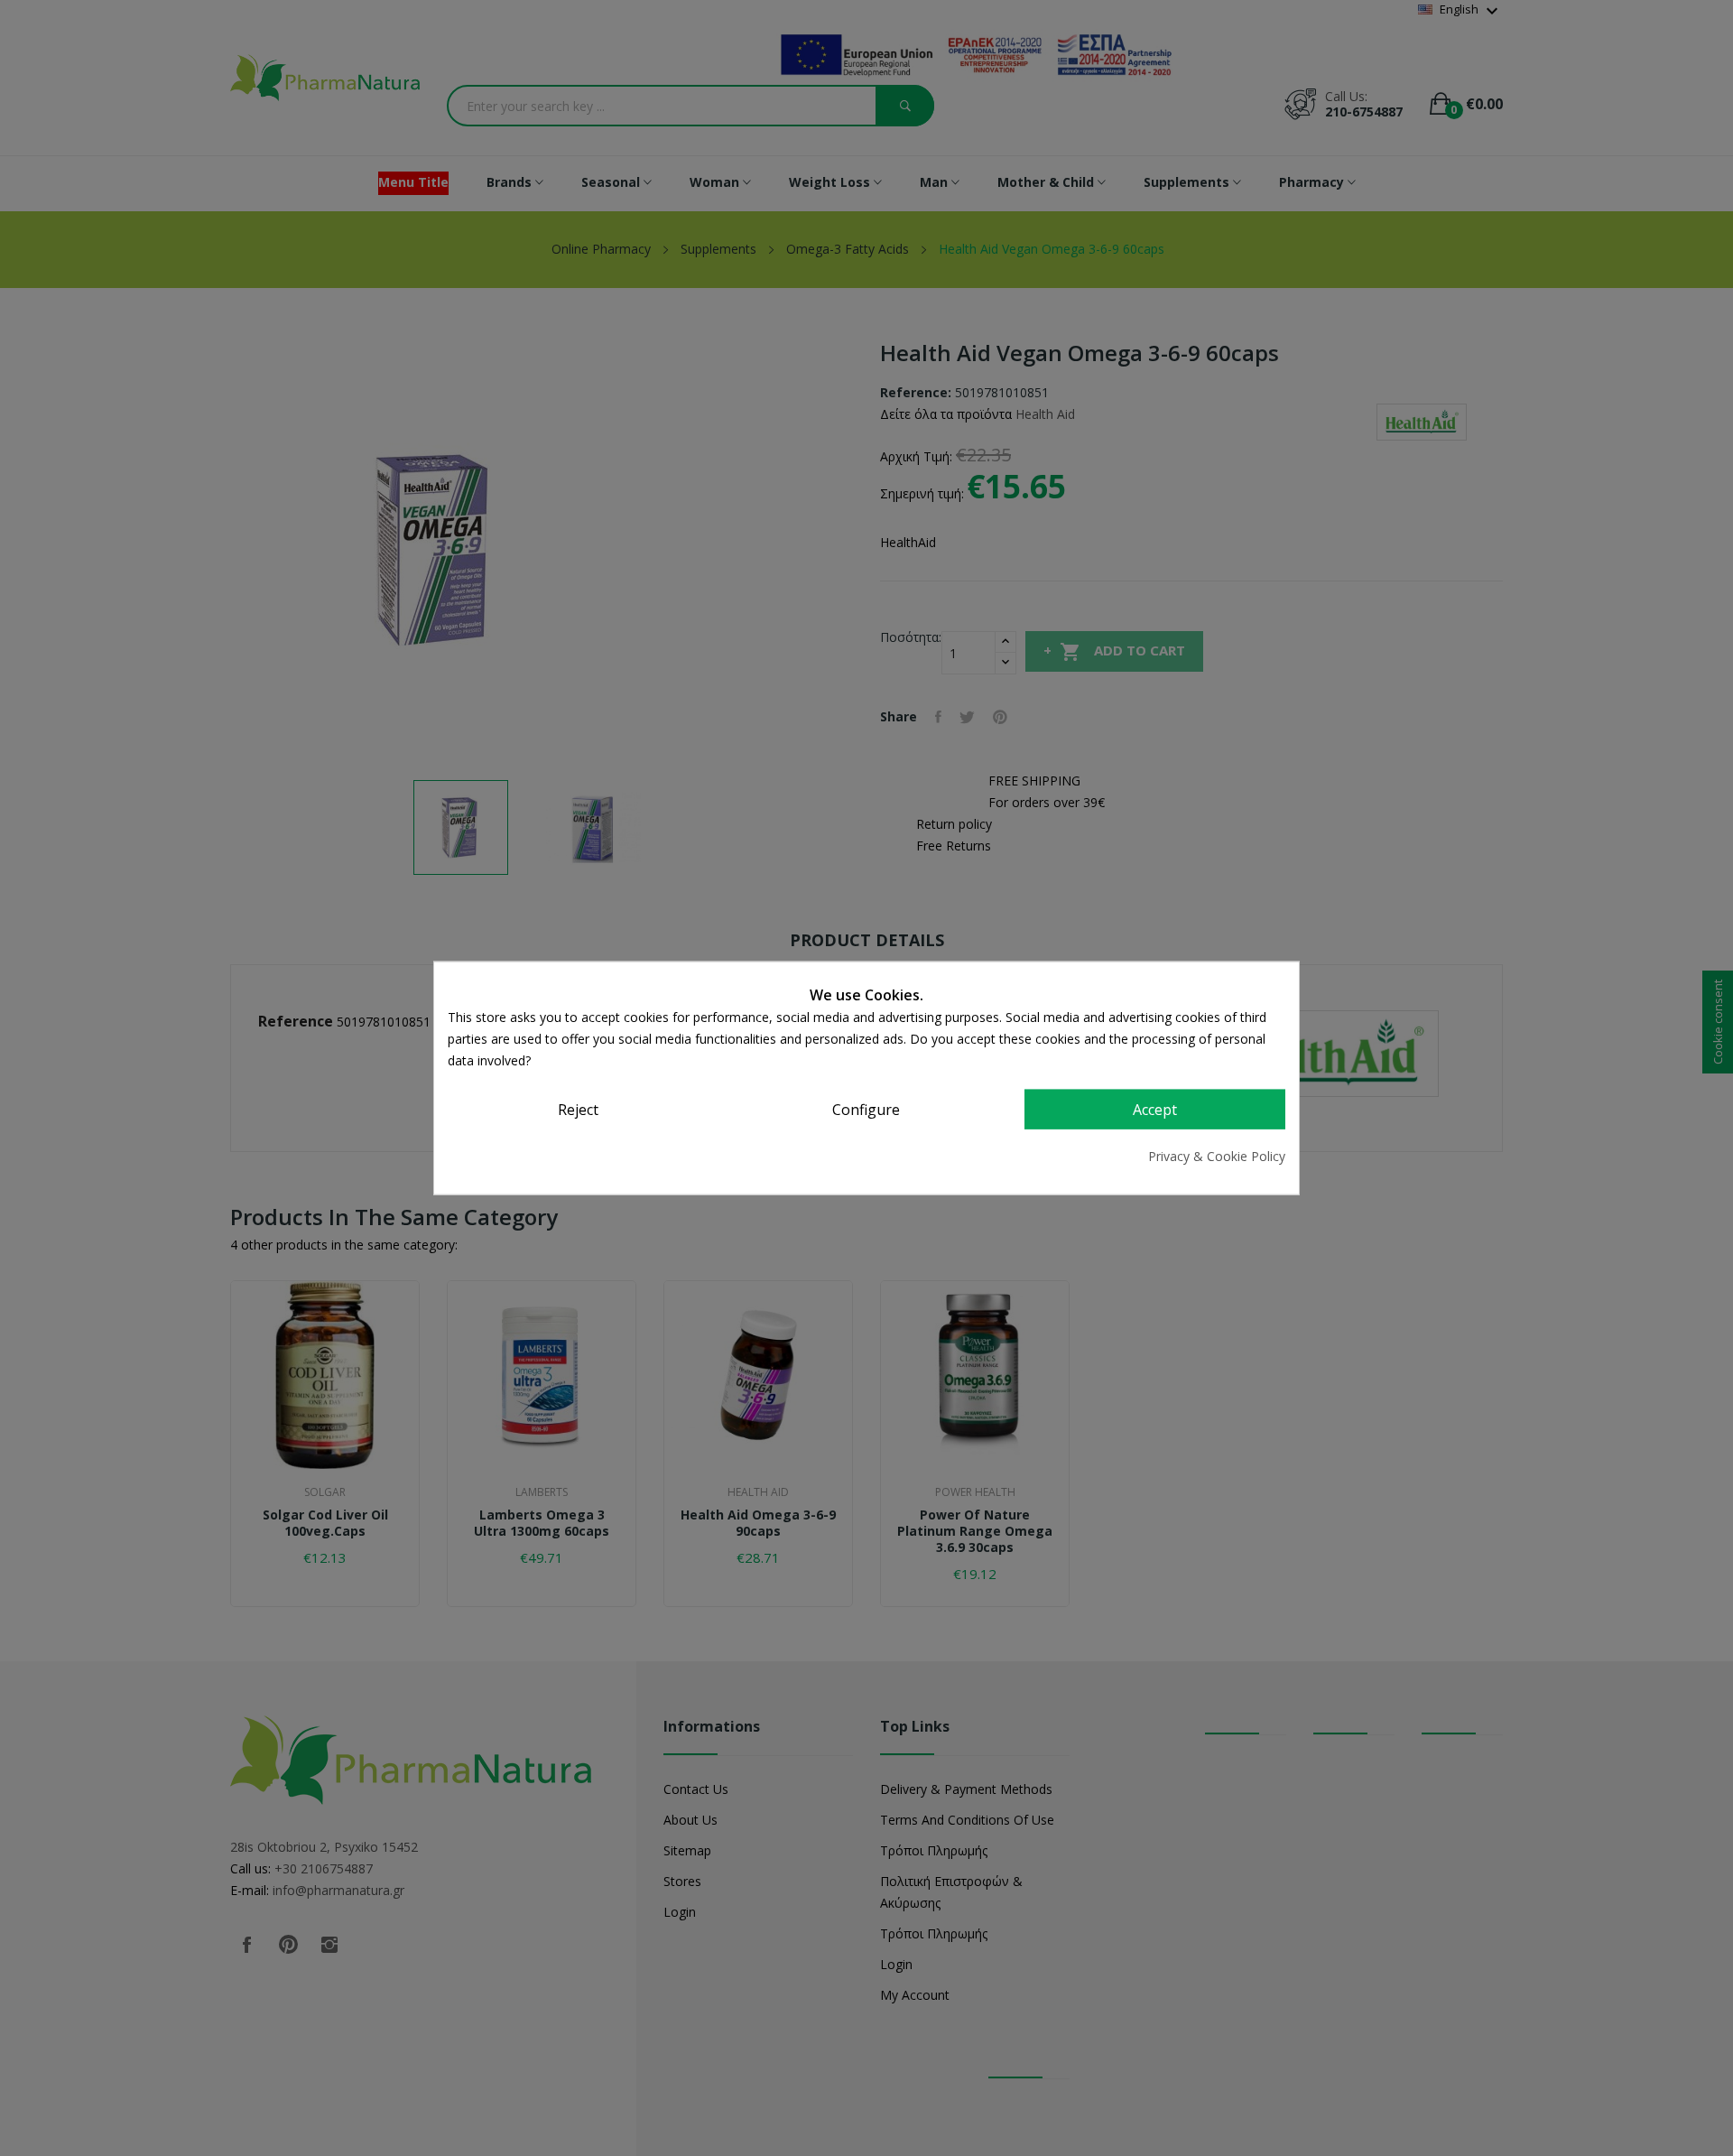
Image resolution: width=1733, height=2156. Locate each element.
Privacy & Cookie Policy (1217, 1155)
